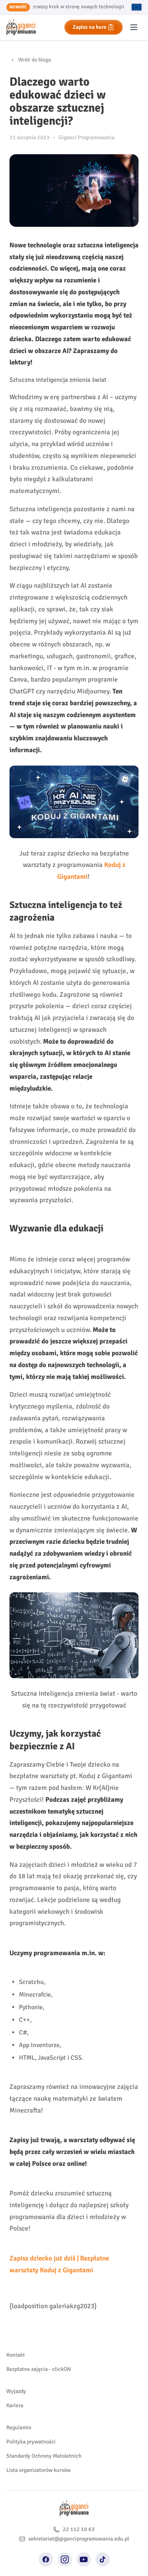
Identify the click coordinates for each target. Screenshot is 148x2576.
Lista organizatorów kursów (38, 2470)
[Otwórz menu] (134, 27)
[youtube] (84, 2559)
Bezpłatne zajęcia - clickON (39, 2369)
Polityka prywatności (31, 2442)
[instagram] (65, 2559)
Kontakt (16, 2355)
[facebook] (46, 2559)
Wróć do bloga (35, 60)
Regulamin (19, 2427)
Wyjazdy (16, 2391)
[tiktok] (103, 2559)
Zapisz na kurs (89, 27)
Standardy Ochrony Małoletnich (44, 2456)
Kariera (15, 2405)
